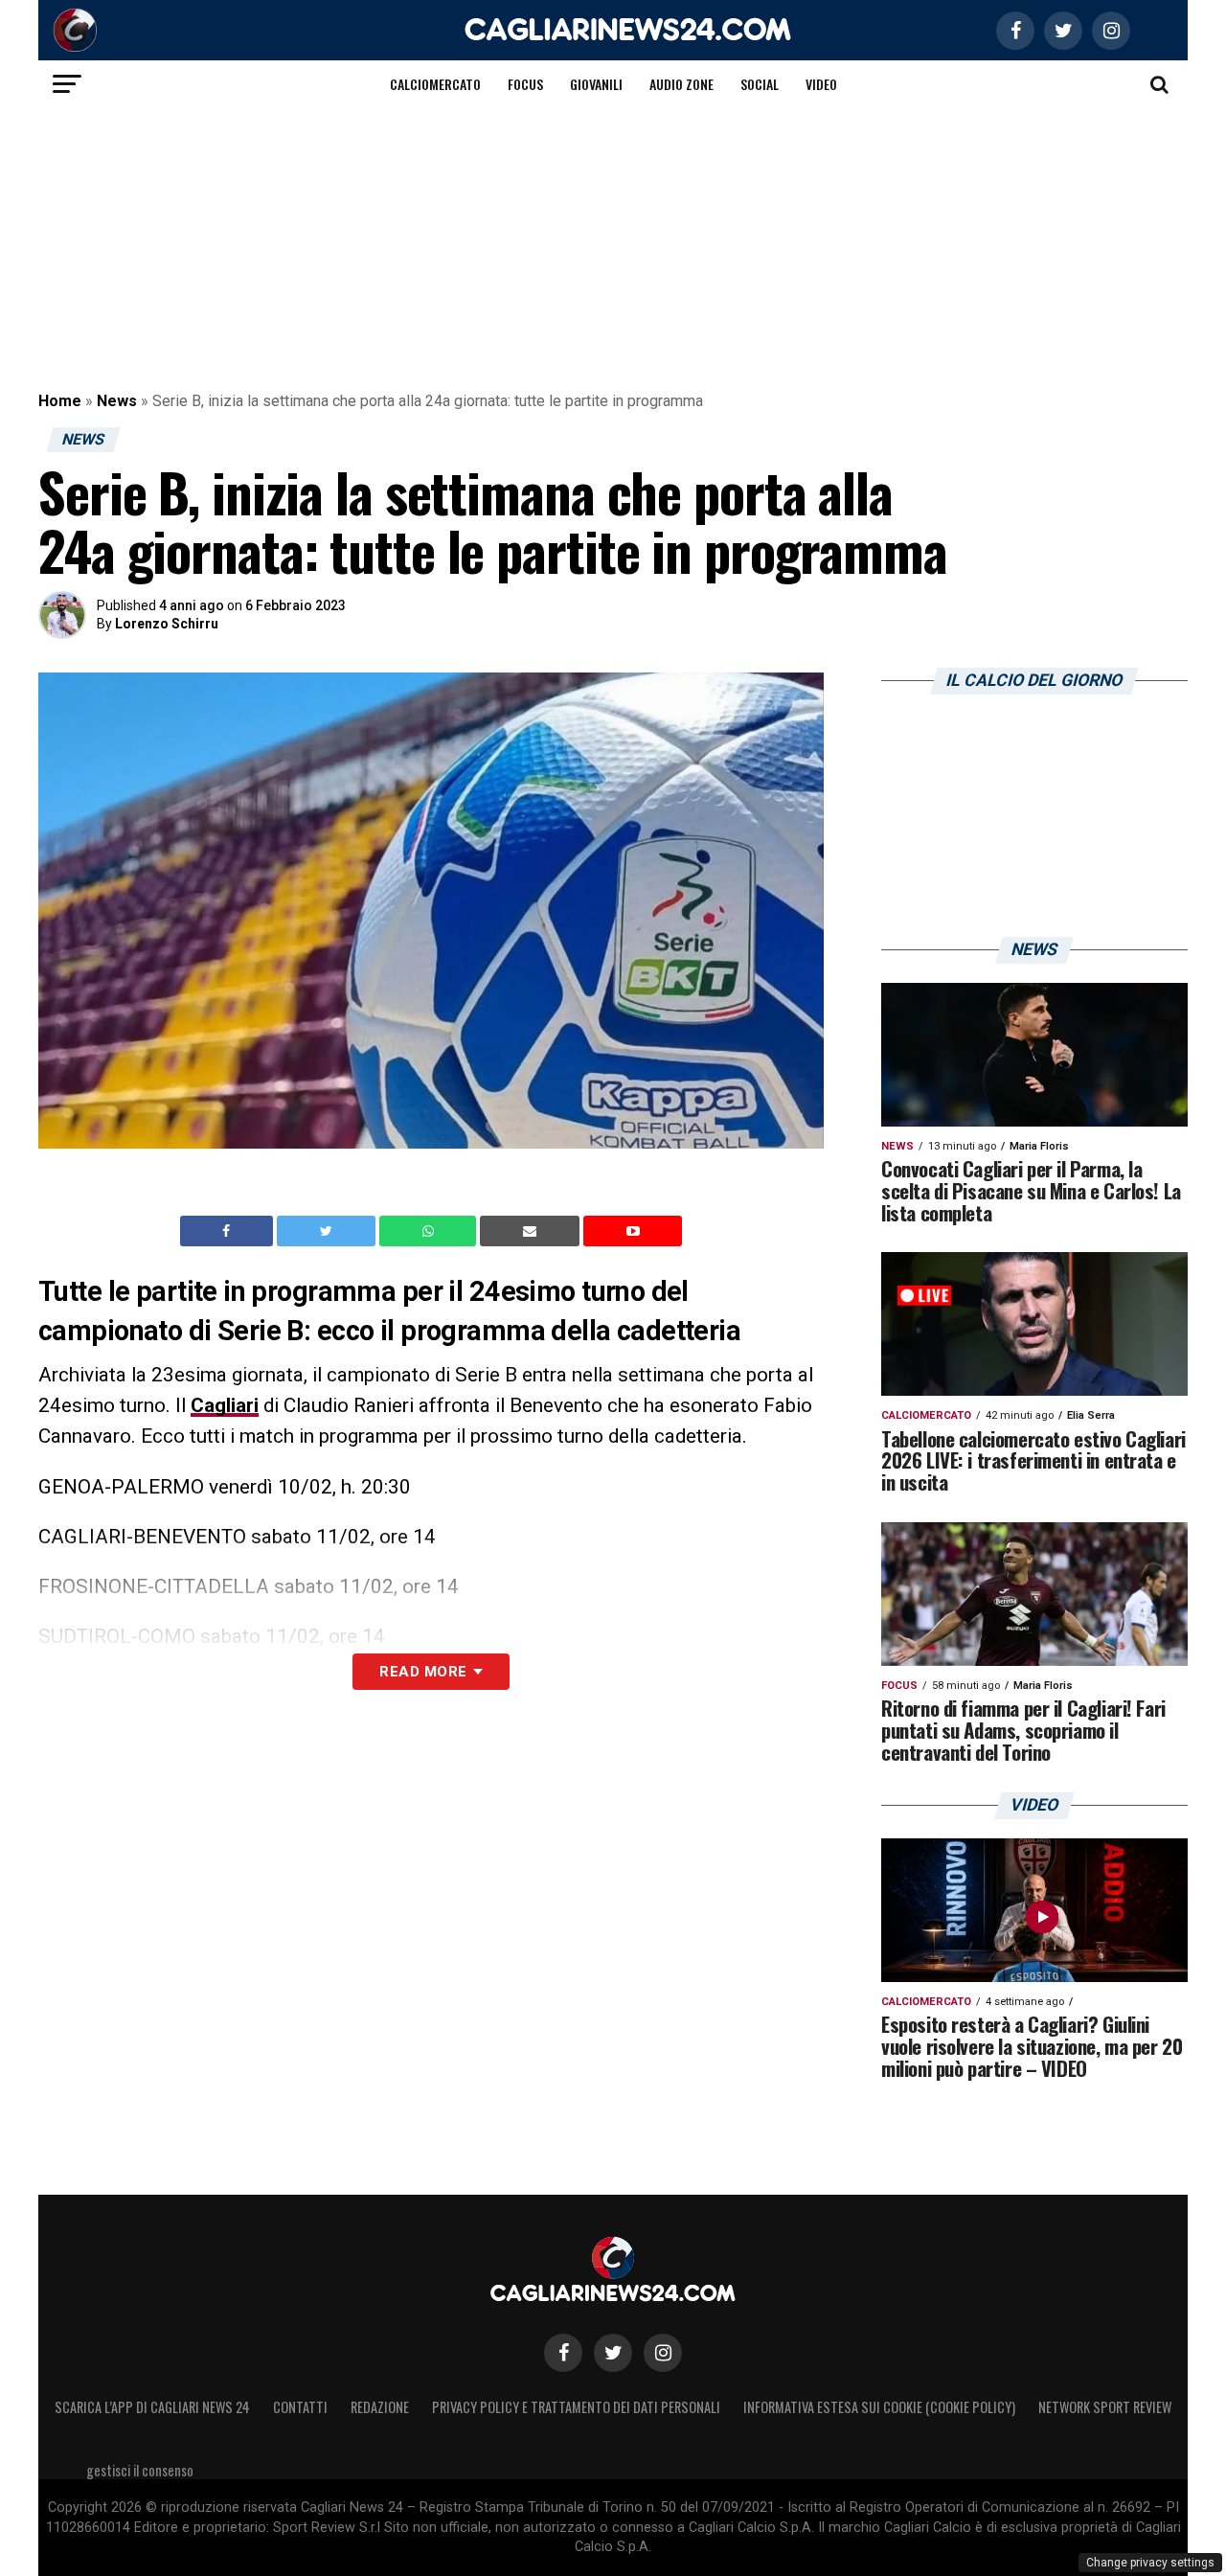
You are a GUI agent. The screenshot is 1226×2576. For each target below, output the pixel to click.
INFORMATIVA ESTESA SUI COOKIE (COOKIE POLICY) (879, 2407)
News (117, 401)
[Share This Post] (430, 1231)
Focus (525, 84)
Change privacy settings (1150, 2563)
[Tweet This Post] (328, 1231)
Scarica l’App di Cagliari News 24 (152, 2407)
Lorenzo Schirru (167, 624)
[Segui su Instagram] (663, 2353)
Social (760, 84)
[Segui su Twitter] (613, 2353)
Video (821, 84)
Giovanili (596, 84)
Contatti (300, 2407)
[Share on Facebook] (229, 1231)
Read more (423, 1672)
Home (60, 401)
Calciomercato (435, 84)
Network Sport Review (1105, 2407)
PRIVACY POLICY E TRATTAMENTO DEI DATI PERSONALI (576, 2407)
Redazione (380, 2407)
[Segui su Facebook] (563, 2353)
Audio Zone (681, 84)
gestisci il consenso (140, 2470)
